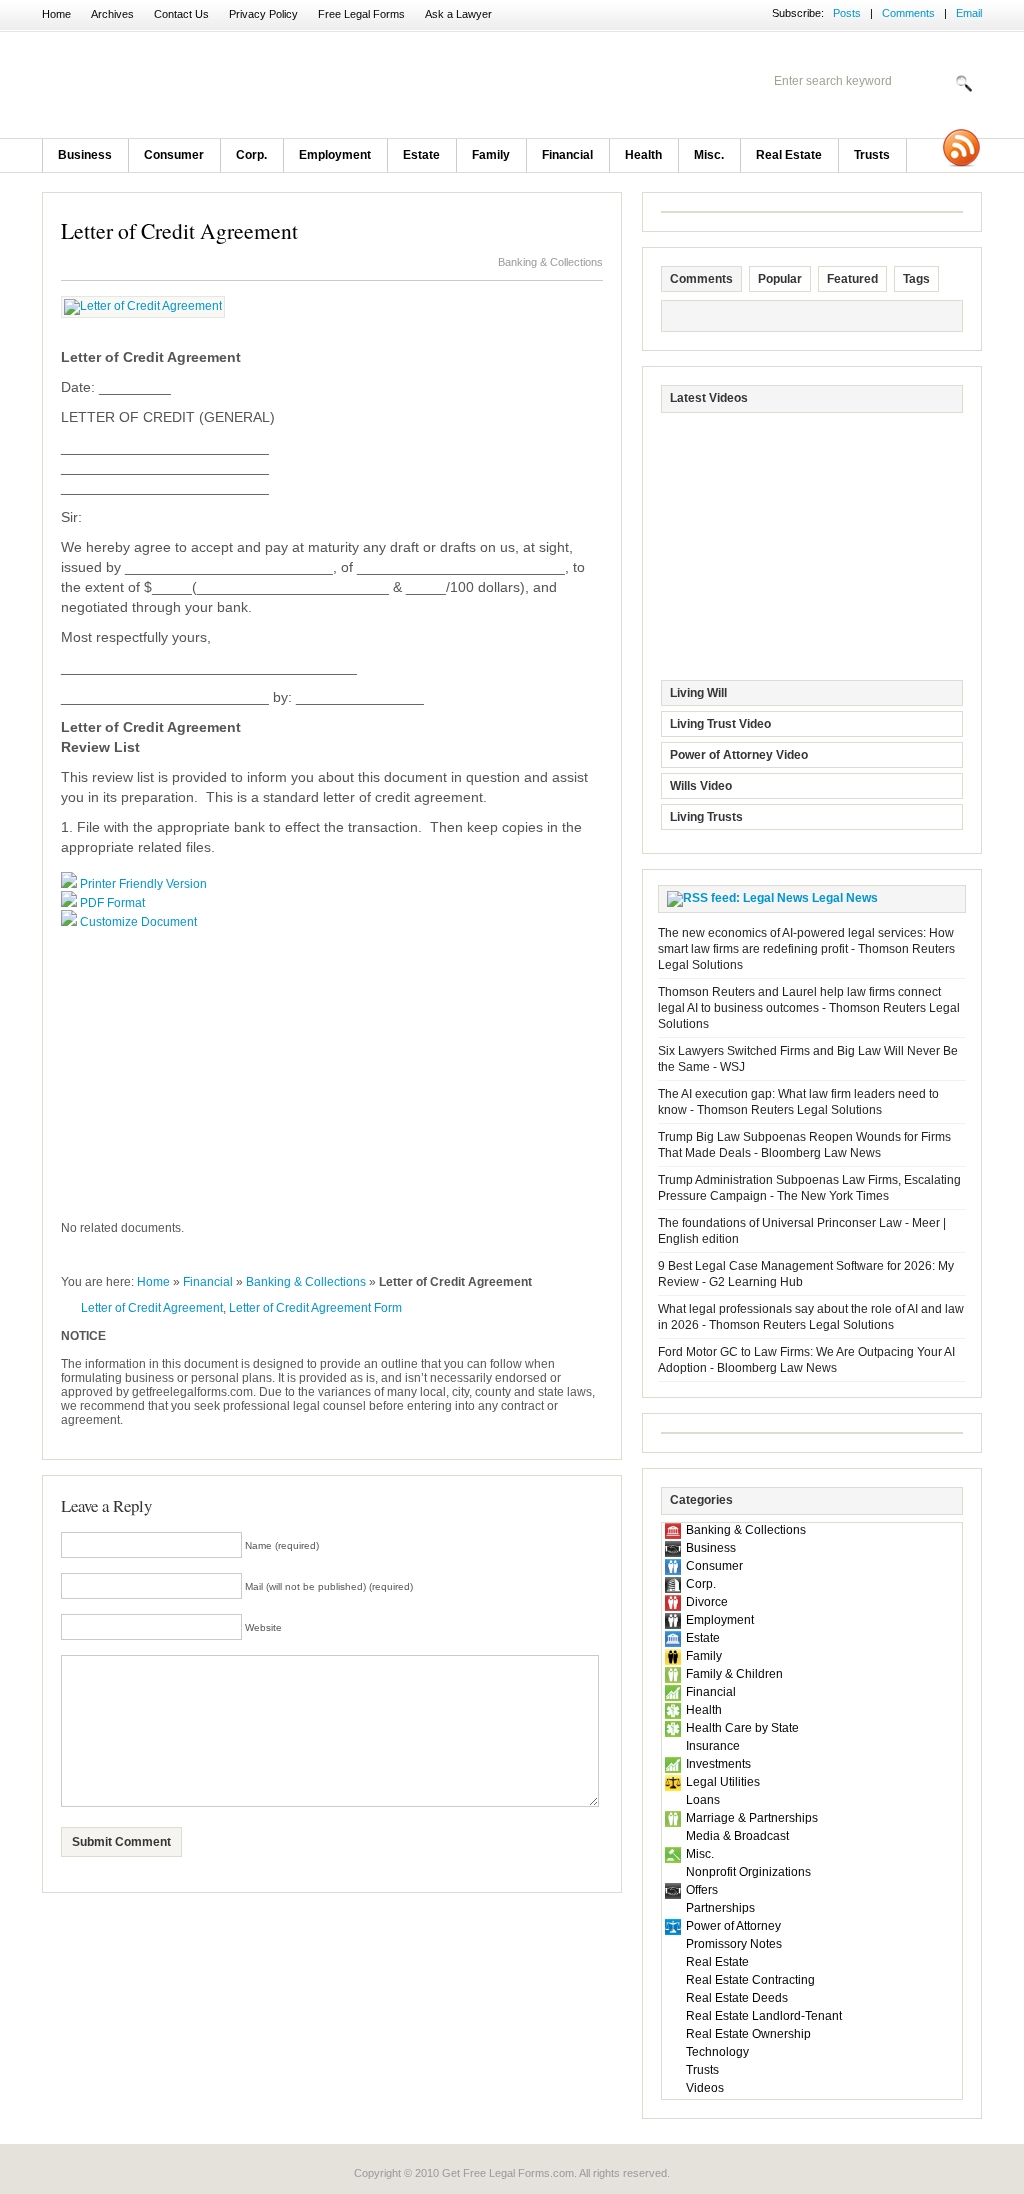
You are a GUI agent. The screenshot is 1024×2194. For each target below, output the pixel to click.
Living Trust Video (720, 724)
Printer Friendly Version (143, 884)
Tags (916, 279)
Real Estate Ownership (748, 2034)
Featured (852, 279)
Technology (717, 2052)
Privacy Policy (263, 14)
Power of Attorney (733, 1926)
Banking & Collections (550, 262)
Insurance (713, 1746)
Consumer (174, 155)
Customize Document (138, 922)
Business (85, 155)
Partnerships (720, 1908)
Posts (847, 13)
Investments (718, 1764)
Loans (703, 1800)
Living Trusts (706, 817)
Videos (705, 2088)
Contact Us (181, 14)
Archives (112, 14)
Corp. (251, 155)
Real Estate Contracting (750, 1980)
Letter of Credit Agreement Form (315, 1308)
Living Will (698, 693)
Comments (908, 13)
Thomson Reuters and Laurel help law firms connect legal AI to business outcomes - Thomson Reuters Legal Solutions (809, 1008)
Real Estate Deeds (737, 1998)
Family (491, 155)
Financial (567, 155)
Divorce (707, 1602)
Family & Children (734, 1674)
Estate (421, 155)
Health (643, 155)
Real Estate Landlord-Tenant (764, 2016)
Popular (780, 279)
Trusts (872, 155)
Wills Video (701, 786)
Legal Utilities (723, 1782)
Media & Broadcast (737, 1836)
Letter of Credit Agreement (179, 230)
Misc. (709, 155)
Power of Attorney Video (739, 755)
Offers (702, 1890)
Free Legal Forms (361, 14)
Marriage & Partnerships (752, 1818)
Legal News (845, 898)
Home (56, 14)
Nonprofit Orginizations (748, 1872)
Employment (335, 155)
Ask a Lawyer (458, 14)
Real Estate (789, 155)
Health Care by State (742, 1728)
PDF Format (112, 903)
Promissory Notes (734, 1944)
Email (969, 13)
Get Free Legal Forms (302, 85)
